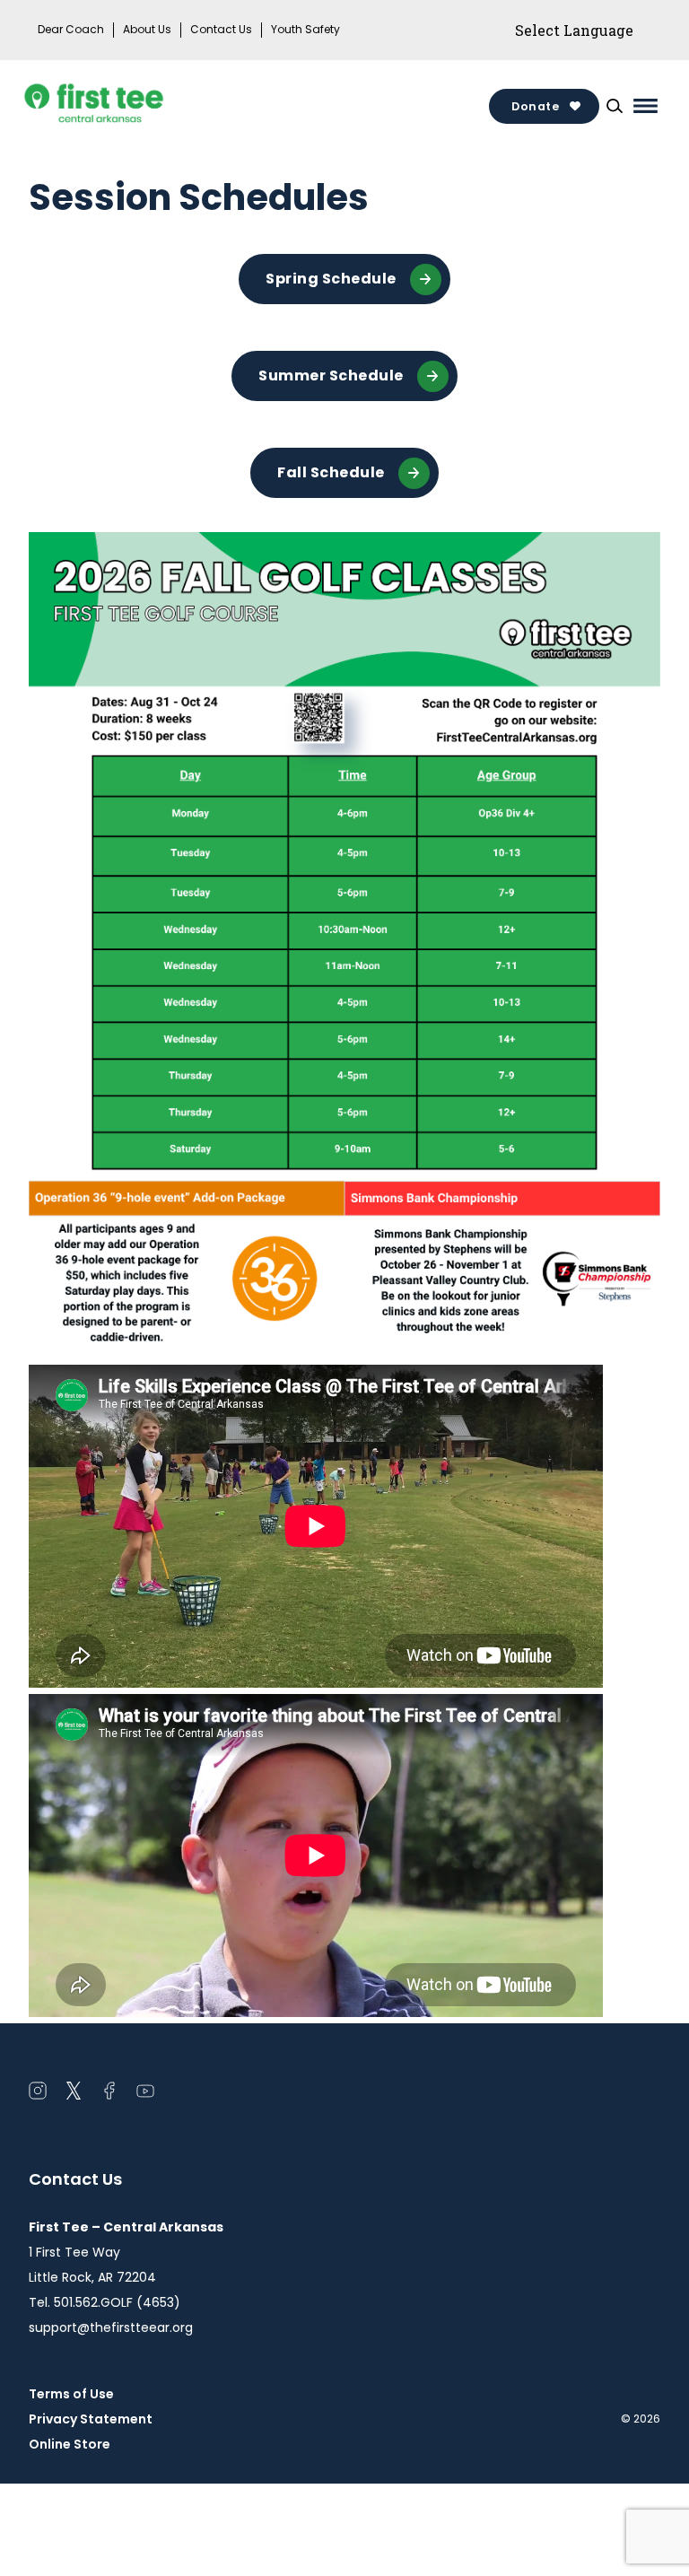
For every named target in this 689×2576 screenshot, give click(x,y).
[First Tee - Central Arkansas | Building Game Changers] (127, 106)
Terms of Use (71, 2394)
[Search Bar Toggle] (615, 106)
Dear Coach (71, 30)
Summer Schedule (331, 375)
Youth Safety (305, 30)
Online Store (70, 2444)
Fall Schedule (331, 472)
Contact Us (221, 30)
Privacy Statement (91, 2419)
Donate (535, 106)
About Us (147, 30)
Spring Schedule (331, 279)
